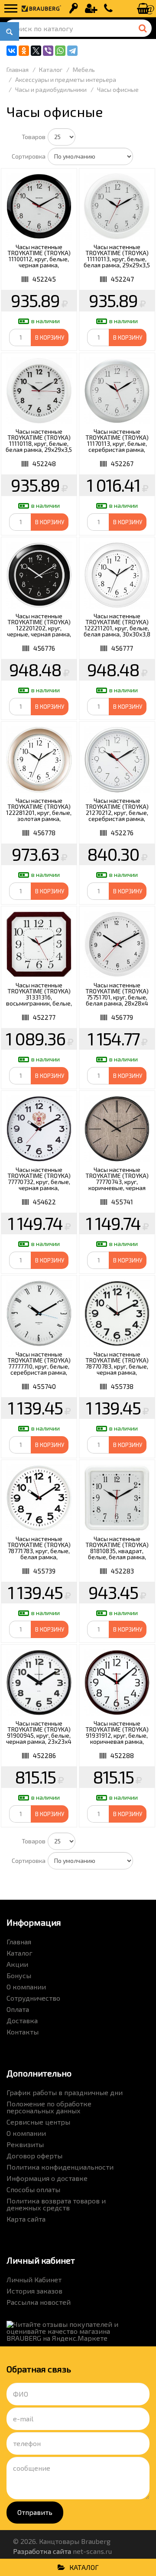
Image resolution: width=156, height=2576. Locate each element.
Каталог (19, 1953)
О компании (26, 1987)
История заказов (34, 2291)
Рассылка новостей (39, 2302)
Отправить (35, 2512)
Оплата (18, 2009)
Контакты (23, 2032)
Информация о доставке (47, 2178)
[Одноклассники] (24, 51)
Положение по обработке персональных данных (49, 2107)
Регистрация (91, 9)
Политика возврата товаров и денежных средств (56, 2204)
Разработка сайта (42, 2551)
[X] (36, 51)
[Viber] (48, 51)
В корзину (50, 337)
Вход (74, 9)
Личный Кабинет (34, 2279)
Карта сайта (26, 2219)
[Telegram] (72, 51)
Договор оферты (34, 2156)
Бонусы (19, 1975)
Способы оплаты (33, 2189)
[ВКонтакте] (12, 51)
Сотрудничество (33, 1998)
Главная (19, 1942)
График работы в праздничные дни (65, 2092)
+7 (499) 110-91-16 (108, 9)
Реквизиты (25, 2144)
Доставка (22, 2020)
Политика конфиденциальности (60, 2167)
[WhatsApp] (60, 51)
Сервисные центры (38, 2122)
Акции (17, 1964)
